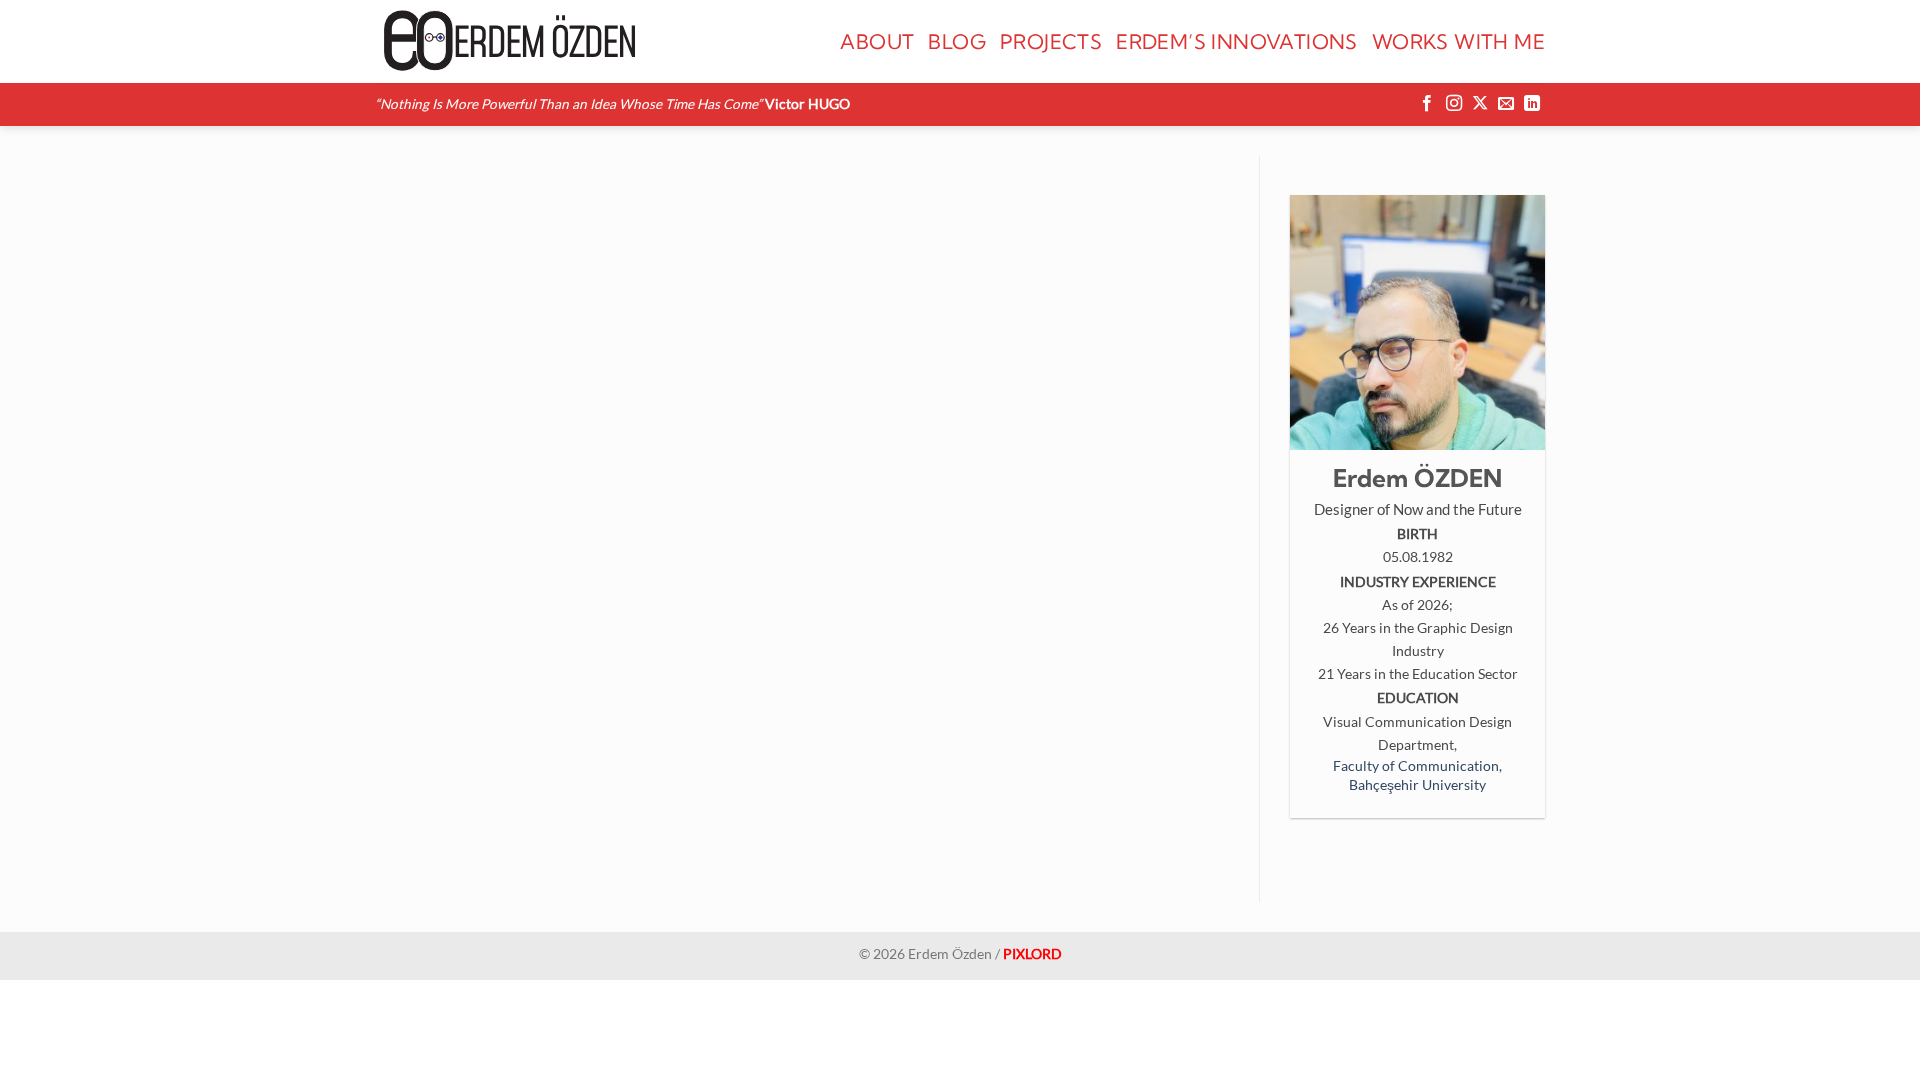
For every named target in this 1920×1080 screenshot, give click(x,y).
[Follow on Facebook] (1427, 104)
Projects (1051, 41)
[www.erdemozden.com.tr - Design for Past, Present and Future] (507, 41)
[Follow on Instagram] (1454, 104)
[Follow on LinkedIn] (1532, 104)
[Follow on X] (1480, 104)
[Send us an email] (1506, 104)
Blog (957, 41)
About (877, 41)
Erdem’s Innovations (1237, 41)
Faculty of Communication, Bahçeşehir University (1417, 775)
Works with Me (1458, 41)
